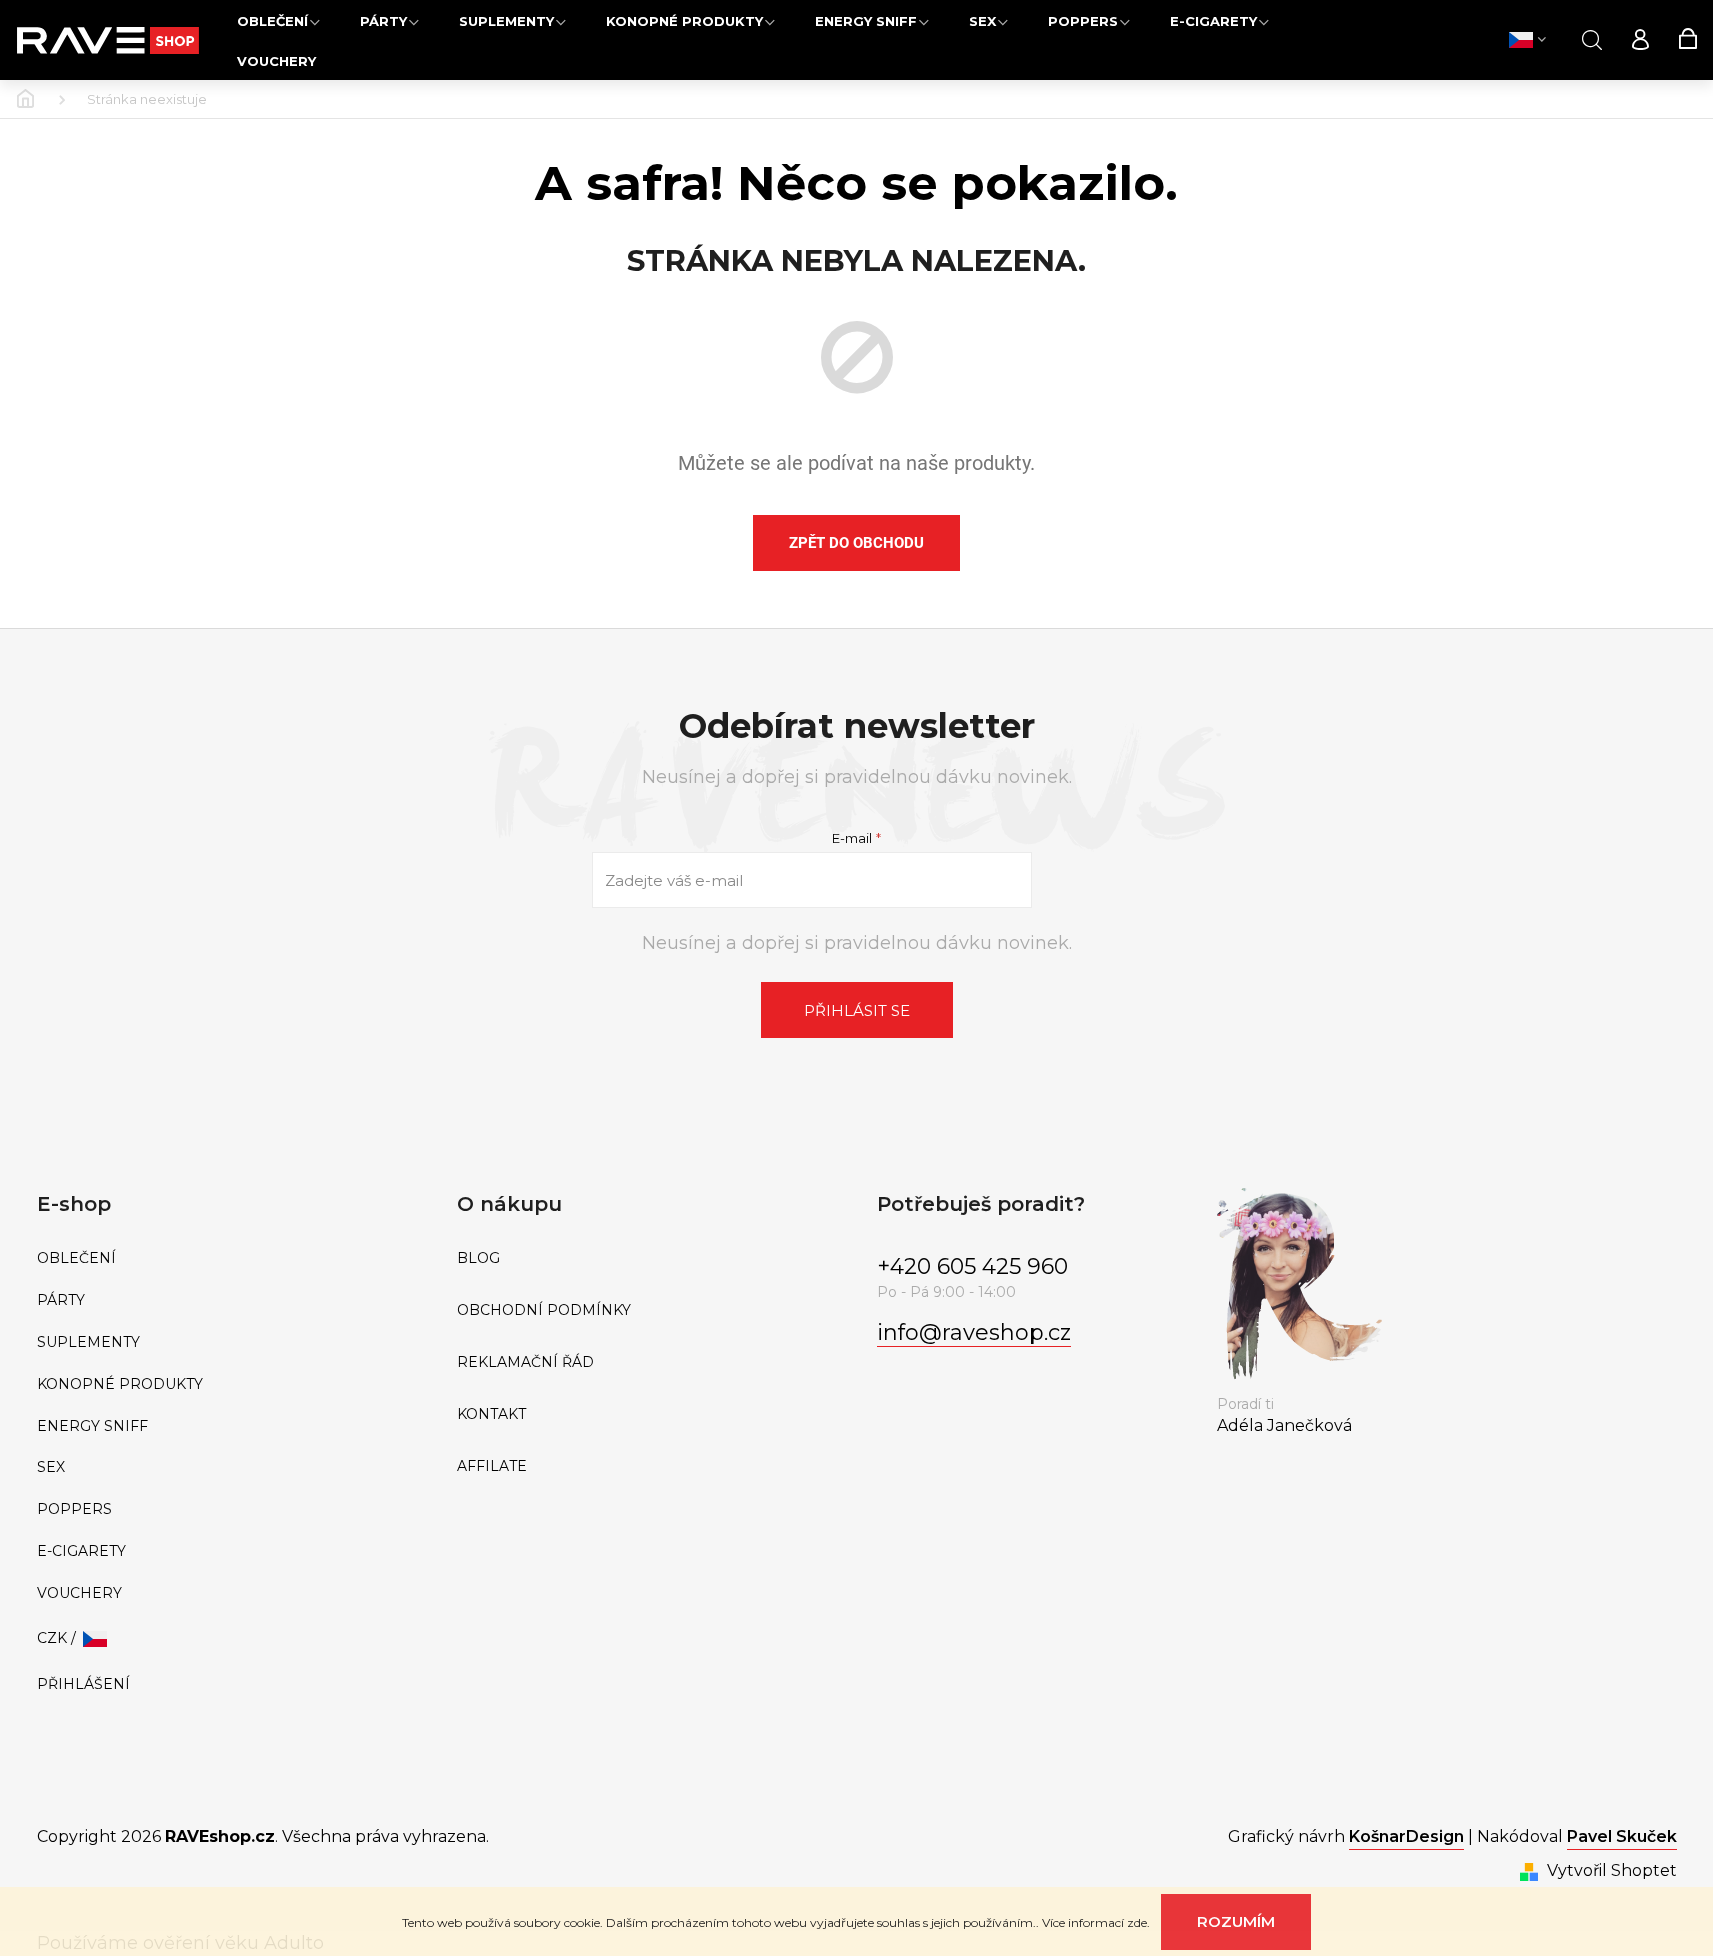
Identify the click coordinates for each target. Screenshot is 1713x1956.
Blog (478, 1258)
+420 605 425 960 (972, 1266)
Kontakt (491, 1414)
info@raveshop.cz (974, 1332)
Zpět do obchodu (856, 543)
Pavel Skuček (1622, 1836)
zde (1137, 1922)
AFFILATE (492, 1466)
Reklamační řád (525, 1362)
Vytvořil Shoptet (1612, 1870)
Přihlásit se (857, 1010)
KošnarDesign (1406, 1836)
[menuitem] (278, 20)
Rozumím (1236, 1921)
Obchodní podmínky (544, 1310)
